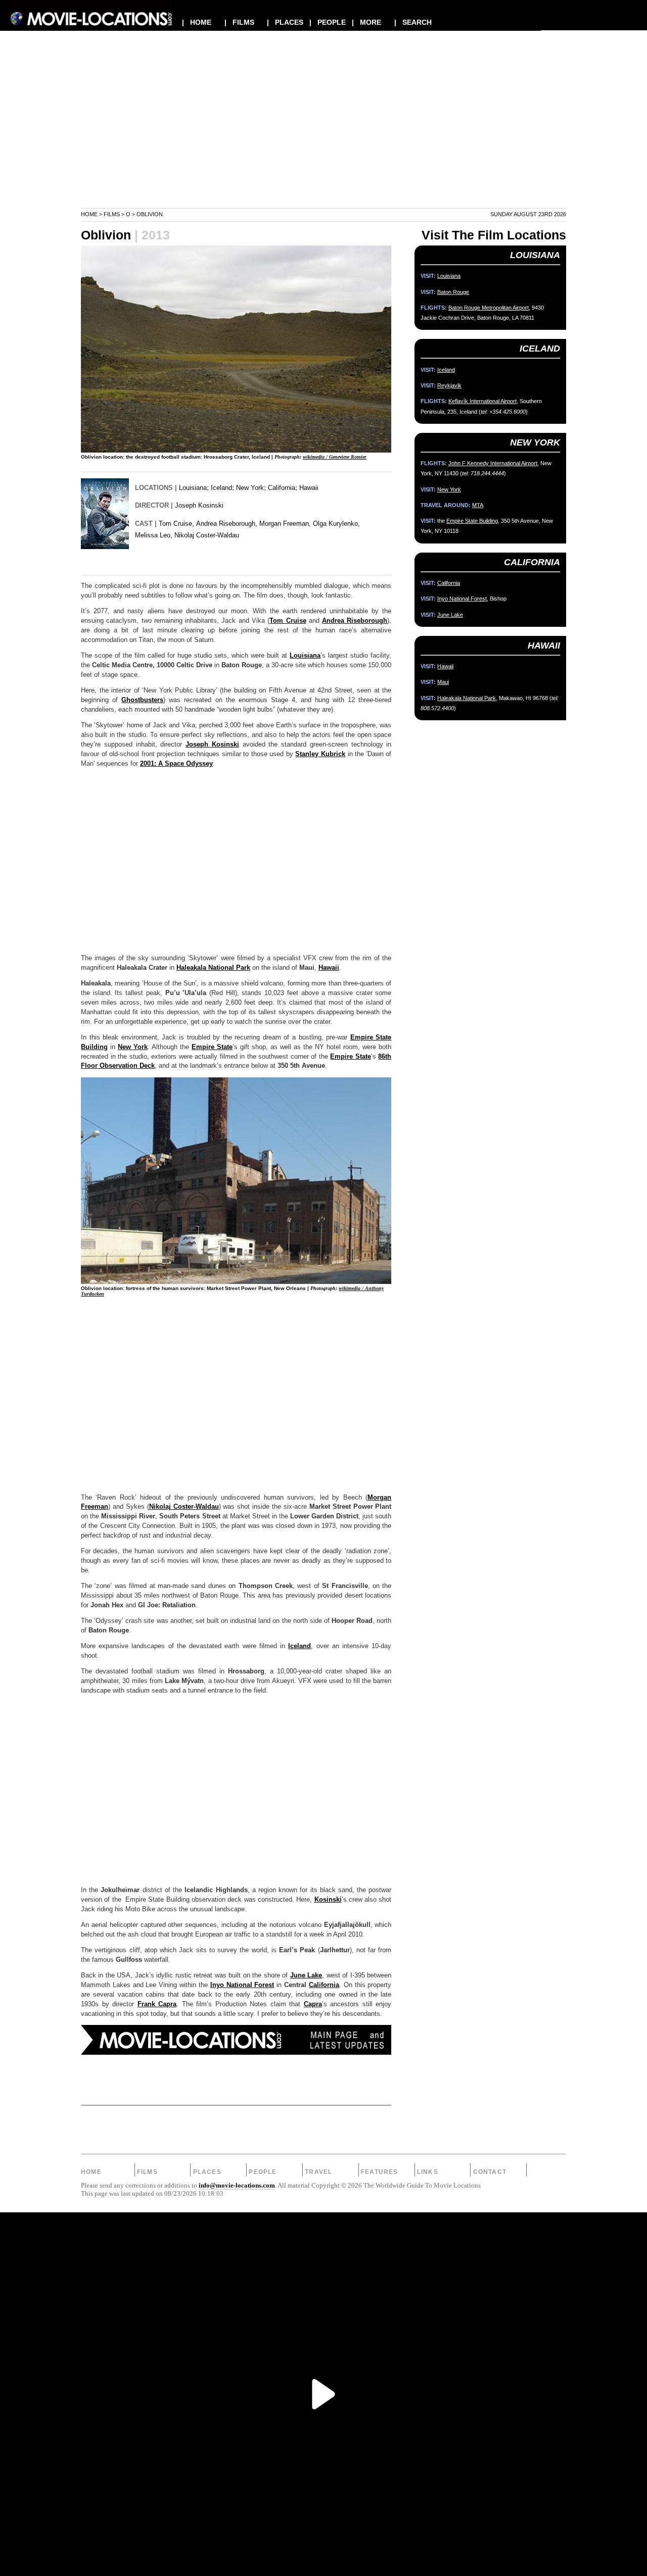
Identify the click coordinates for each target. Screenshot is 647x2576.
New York (250, 488)
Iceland (221, 488)
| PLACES (285, 22)
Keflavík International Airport (482, 401)
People (263, 2172)
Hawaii (309, 488)
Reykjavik (449, 385)
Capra (313, 2004)
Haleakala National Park (213, 968)
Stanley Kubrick (320, 754)
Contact (490, 2172)
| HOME (197, 22)
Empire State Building (472, 521)
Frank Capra (157, 2004)
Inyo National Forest (242, 1985)
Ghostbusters (142, 700)
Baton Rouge (453, 292)
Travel (318, 2172)
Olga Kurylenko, (336, 524)
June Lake (306, 1975)
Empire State (212, 1047)
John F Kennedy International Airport (493, 463)
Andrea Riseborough (355, 621)
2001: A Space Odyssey (176, 764)
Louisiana (193, 488)
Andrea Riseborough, (227, 524)
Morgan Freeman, (285, 524)
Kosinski (328, 1900)
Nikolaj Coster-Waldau (207, 535)
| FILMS (239, 22)
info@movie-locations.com (237, 2186)
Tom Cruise (288, 621)
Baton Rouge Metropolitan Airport (489, 308)
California (282, 488)
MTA (478, 505)
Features (380, 2172)
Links (428, 2172)
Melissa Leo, (154, 535)
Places (207, 2172)
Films (112, 214)
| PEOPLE (328, 22)
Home (89, 214)
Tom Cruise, (176, 524)
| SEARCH (413, 22)
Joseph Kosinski (199, 505)
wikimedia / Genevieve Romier (335, 457)
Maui (443, 682)
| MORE (366, 22)
